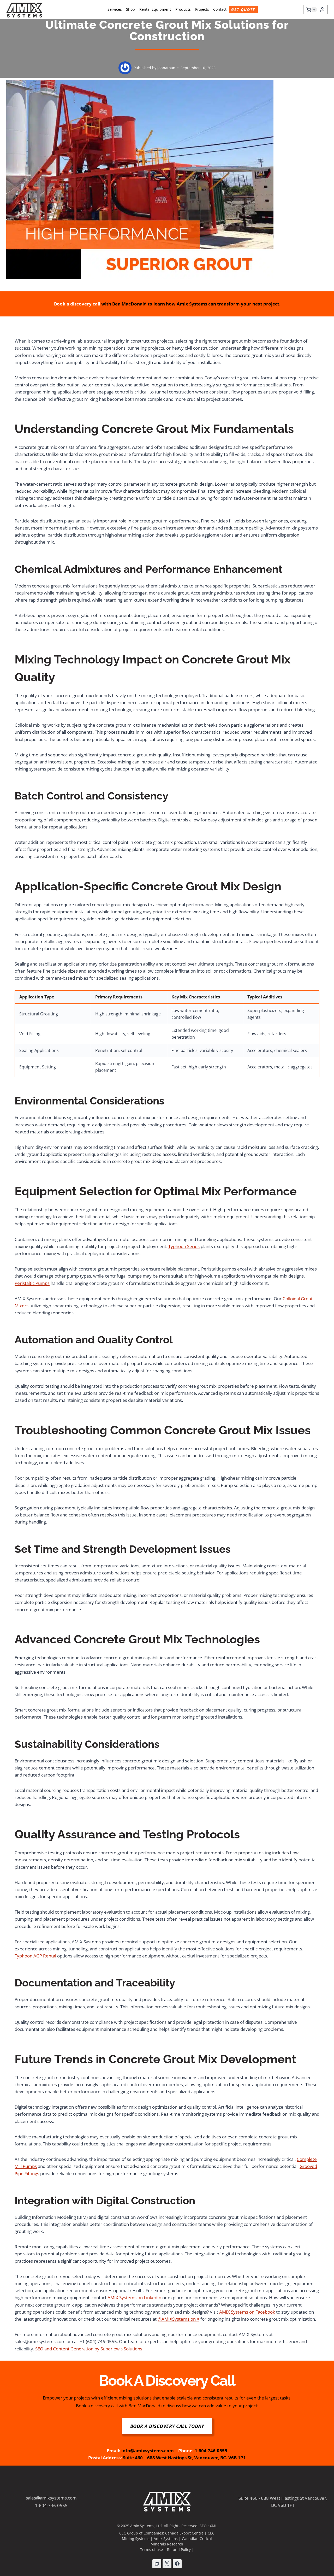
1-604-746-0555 (51, 2505)
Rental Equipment (155, 9)
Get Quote (243, 10)
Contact (220, 9)
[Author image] (125, 68)
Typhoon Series (184, 1246)
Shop (130, 9)
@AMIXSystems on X (178, 2319)
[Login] (322, 10)
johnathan (166, 68)
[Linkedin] (157, 2564)
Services (115, 9)
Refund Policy (179, 2549)
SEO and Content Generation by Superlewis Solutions (89, 2349)
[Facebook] (177, 2564)
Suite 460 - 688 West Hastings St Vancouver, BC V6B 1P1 (283, 2502)
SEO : (205, 2526)
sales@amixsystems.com (51, 2498)
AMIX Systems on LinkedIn (134, 2298)
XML (213, 2526)
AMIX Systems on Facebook (247, 2312)
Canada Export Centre (184, 2533)
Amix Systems (166, 2539)
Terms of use (151, 2549)
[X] (167, 2564)
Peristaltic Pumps (32, 1283)
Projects (202, 9)
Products (183, 9)
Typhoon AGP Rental (35, 1956)
